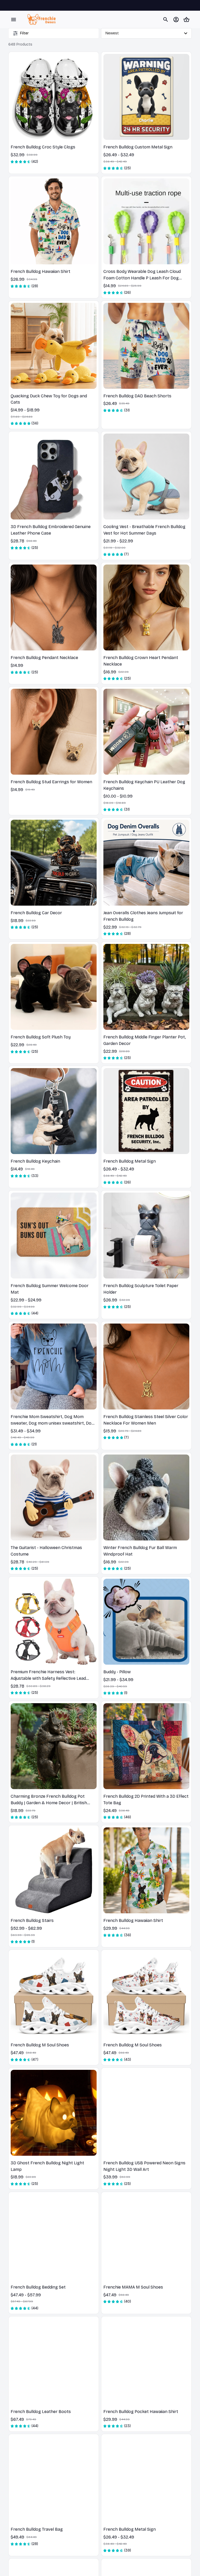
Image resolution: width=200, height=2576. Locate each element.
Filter (24, 33)
